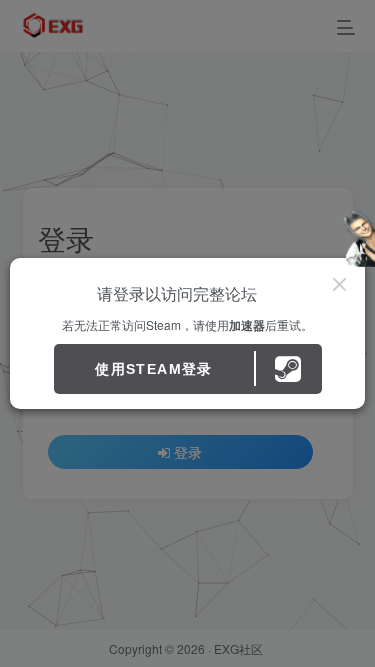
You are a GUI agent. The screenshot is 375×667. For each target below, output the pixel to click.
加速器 (247, 325)
